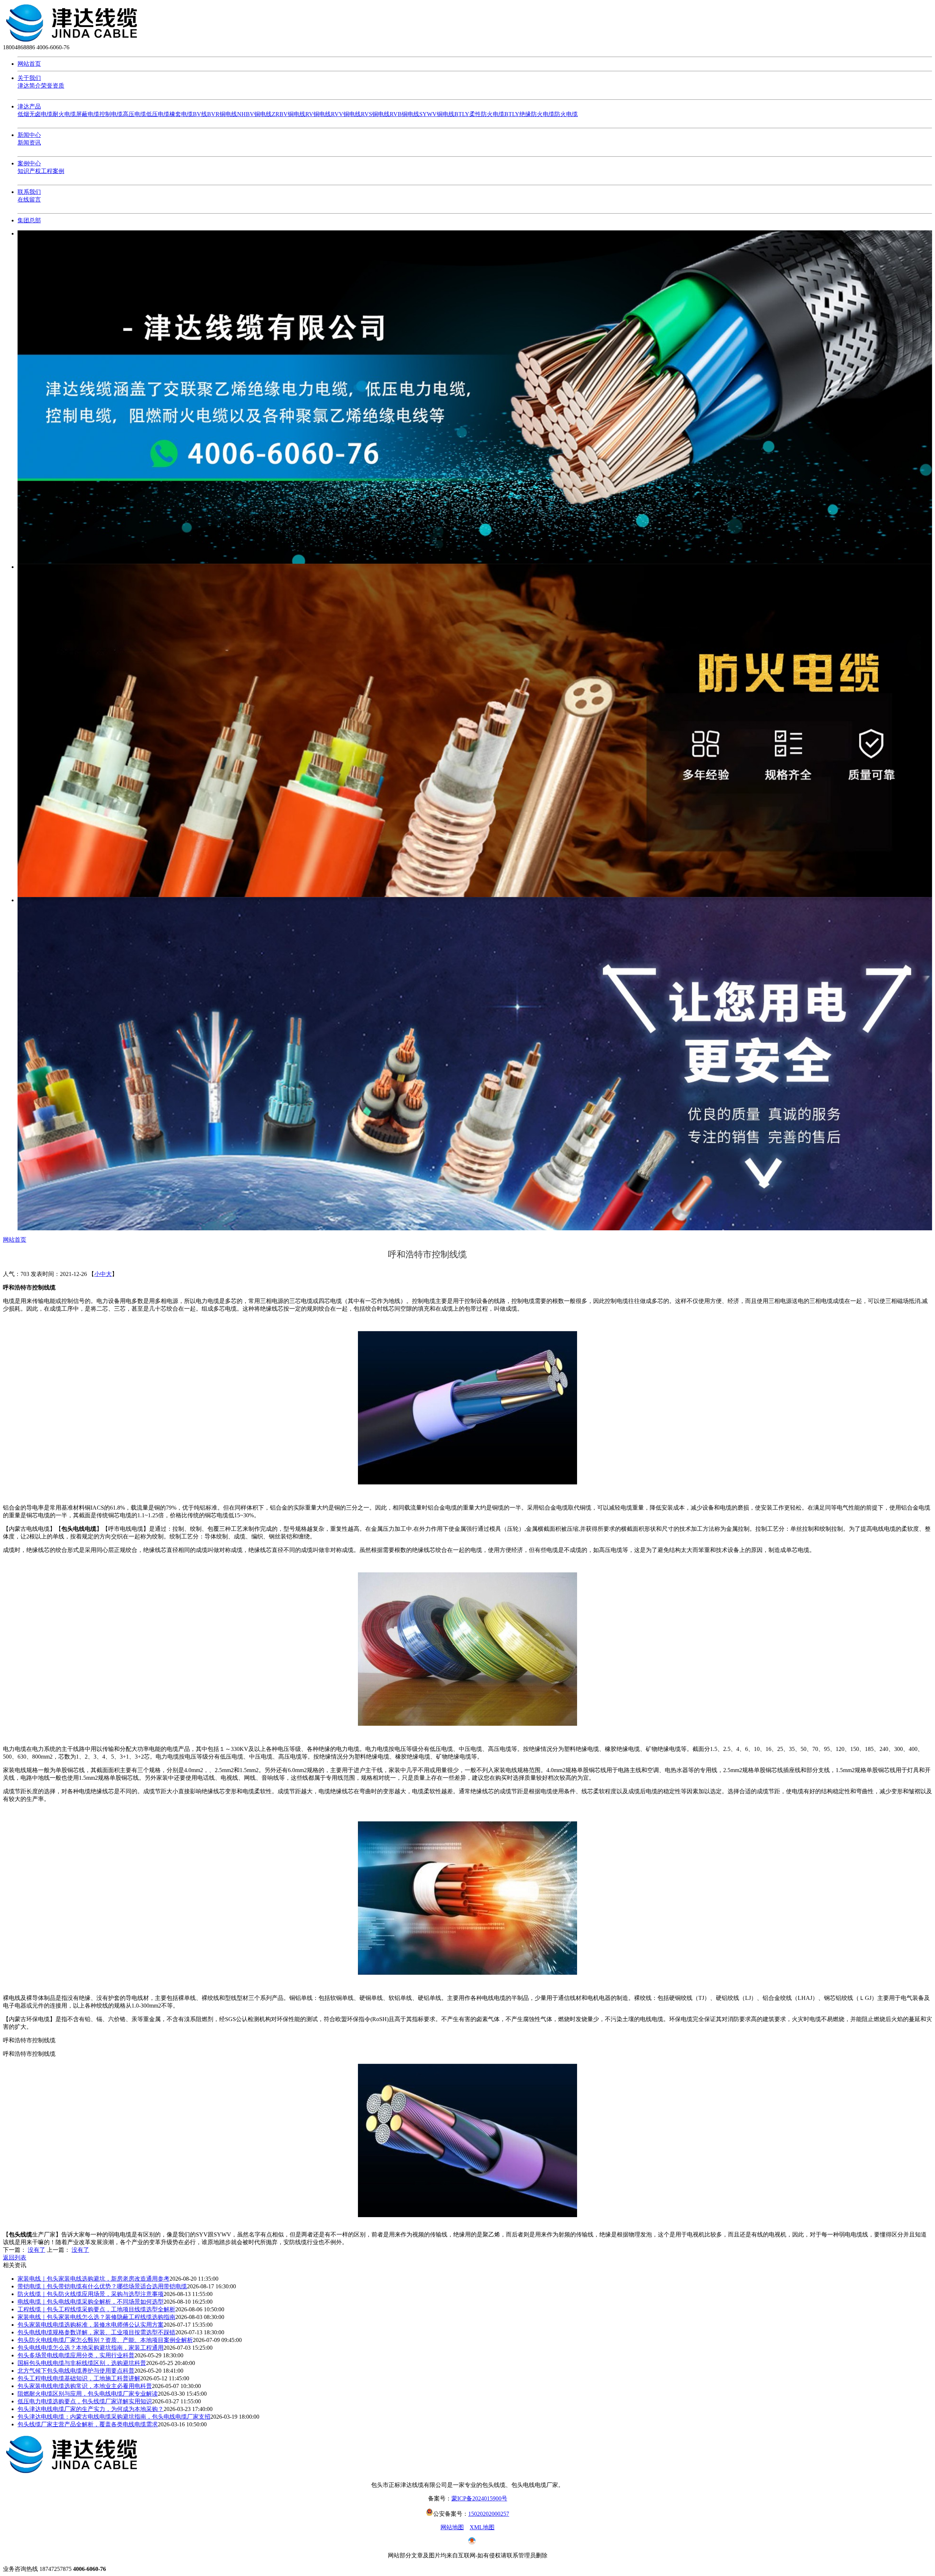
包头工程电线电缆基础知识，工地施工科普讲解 (79, 2378)
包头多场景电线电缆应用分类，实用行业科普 (76, 2355)
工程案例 (53, 171)
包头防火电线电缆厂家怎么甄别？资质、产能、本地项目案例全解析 (105, 2340)
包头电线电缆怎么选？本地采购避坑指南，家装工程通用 (91, 2348)
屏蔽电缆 (88, 114)
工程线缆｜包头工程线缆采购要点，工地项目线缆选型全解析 (96, 2309)
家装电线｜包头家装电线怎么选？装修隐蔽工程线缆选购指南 (96, 2317)
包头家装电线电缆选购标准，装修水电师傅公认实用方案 (91, 2325)
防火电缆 (566, 114)
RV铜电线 (318, 114)
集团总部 (29, 220)
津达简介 (29, 86)
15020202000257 (489, 2514)
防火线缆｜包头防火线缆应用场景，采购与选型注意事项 (91, 2294)
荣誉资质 (53, 86)
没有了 (37, 2250)
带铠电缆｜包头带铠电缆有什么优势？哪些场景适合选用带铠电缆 (102, 2286)
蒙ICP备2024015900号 (479, 2498)
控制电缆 (111, 114)
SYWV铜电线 (437, 114)
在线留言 (29, 200)
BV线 (200, 114)
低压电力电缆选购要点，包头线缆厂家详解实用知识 (85, 2401)
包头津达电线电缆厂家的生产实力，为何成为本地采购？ (91, 2409)
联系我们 (29, 192)
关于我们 (29, 78)
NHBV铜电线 (254, 114)
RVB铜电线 (404, 114)
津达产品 (29, 106)
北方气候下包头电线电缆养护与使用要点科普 (76, 2371)
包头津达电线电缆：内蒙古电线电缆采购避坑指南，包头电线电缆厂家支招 (114, 2417)
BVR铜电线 (222, 114)
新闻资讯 (29, 143)
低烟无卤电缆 (35, 114)
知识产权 (29, 171)
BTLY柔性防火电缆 (479, 114)
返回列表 (15, 2257)
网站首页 (29, 64)
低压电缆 (158, 114)
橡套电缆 (181, 114)
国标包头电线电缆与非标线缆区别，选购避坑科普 (82, 2363)
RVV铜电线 (346, 114)
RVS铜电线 (375, 114)
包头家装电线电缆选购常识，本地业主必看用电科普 (85, 2386)
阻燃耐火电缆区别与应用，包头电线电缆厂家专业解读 (88, 2394)
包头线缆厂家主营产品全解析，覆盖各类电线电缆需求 (88, 2424)
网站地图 (452, 2527)
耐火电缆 (64, 114)
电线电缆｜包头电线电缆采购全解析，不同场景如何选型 (91, 2302)
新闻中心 (29, 135)
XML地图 (482, 2527)
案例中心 (29, 163)
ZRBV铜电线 (289, 114)
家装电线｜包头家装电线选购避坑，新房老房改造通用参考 (93, 2279)
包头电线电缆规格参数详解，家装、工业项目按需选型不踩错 (96, 2332)
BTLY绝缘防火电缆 (529, 114)
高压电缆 (134, 114)
